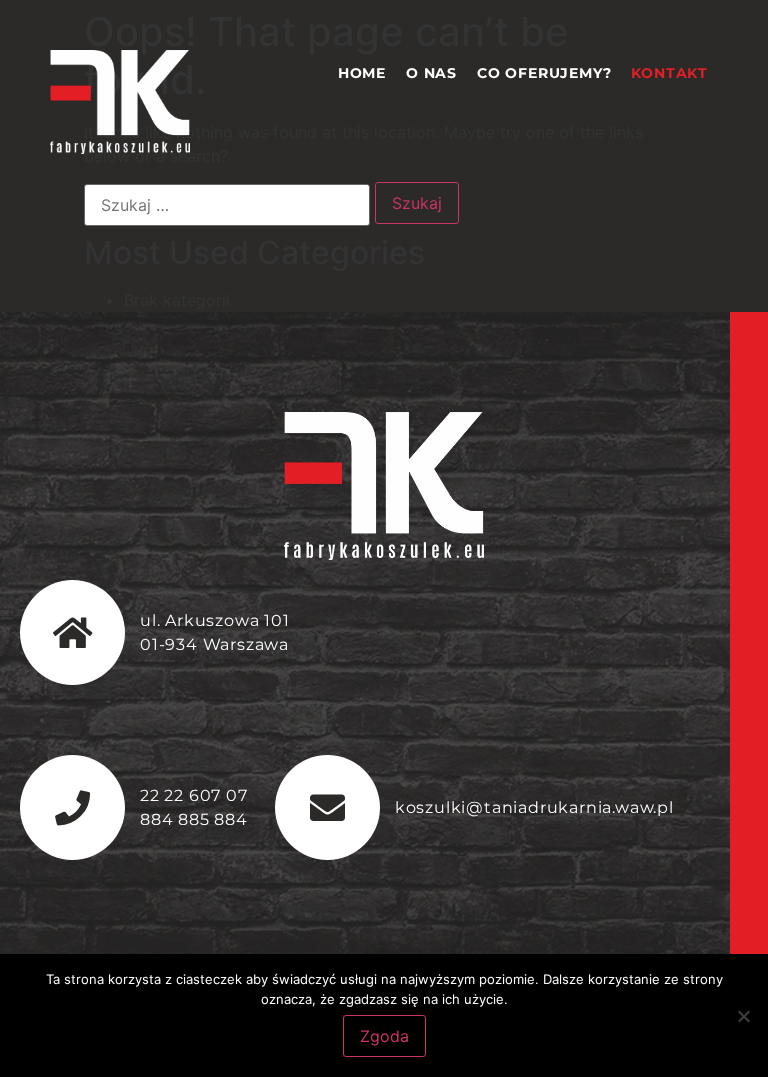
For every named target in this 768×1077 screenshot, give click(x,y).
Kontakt (669, 73)
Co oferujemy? (544, 73)
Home (362, 73)
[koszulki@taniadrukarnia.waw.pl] (327, 807)
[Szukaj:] (227, 205)
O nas (431, 73)
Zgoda (384, 1036)
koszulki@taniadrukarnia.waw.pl (534, 807)
